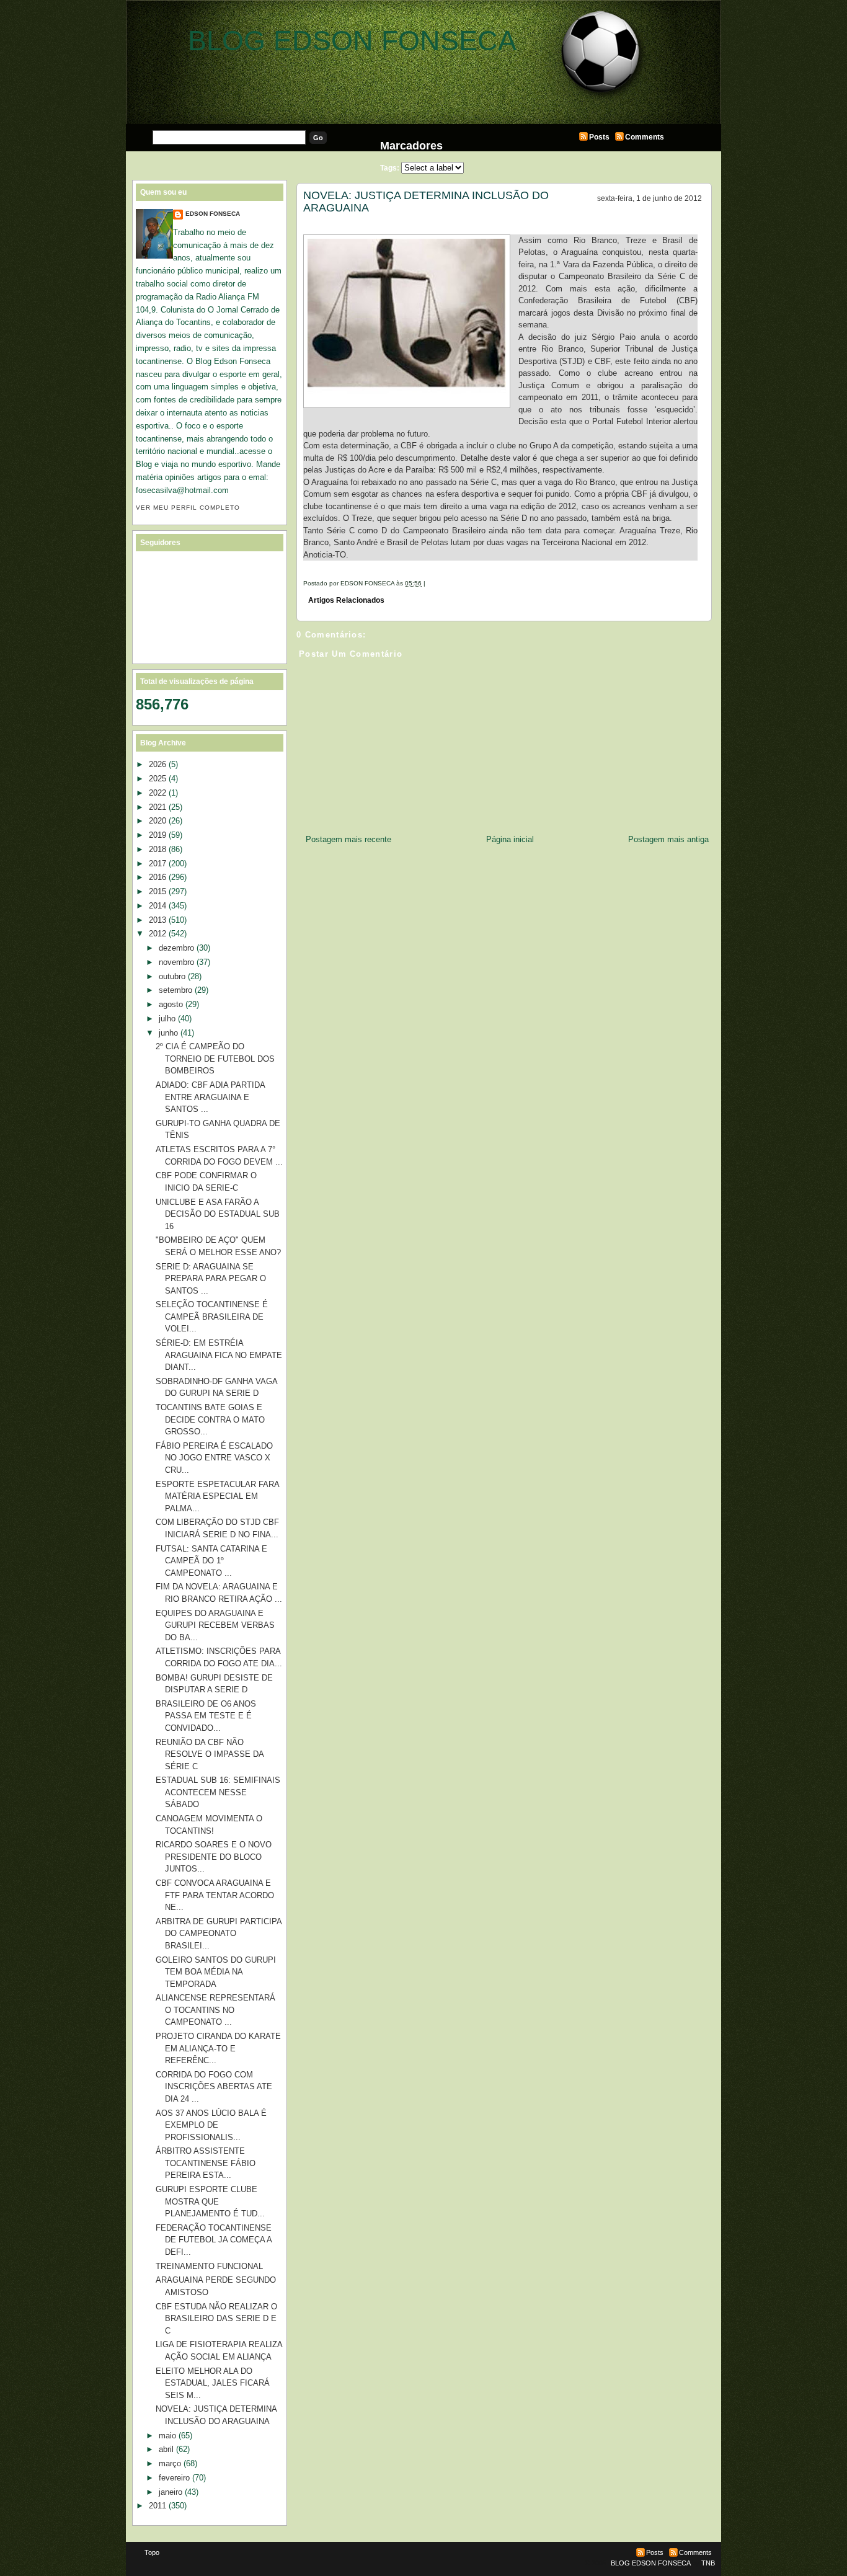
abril (166, 2449)
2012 (157, 934)
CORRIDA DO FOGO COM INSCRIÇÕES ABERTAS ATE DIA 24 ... (214, 2087)
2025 (157, 779)
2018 (157, 849)
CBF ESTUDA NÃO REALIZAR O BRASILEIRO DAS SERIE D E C (216, 2319)
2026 (157, 764)
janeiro (171, 2492)
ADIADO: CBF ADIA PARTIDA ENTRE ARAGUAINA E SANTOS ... (210, 1097)
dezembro (176, 948)
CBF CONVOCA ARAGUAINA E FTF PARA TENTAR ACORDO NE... (215, 1895)
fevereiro (174, 2478)
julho (167, 1019)
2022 (157, 793)
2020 (157, 821)
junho (168, 1033)
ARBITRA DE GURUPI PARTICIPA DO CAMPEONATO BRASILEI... (219, 1934)
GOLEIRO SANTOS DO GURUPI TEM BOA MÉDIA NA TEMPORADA (216, 1972)
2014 (157, 906)
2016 (157, 877)
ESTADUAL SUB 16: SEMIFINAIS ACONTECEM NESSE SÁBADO (218, 1792)
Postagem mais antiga (668, 839)
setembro (175, 990)
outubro (172, 976)
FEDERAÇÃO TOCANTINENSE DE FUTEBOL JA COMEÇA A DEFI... (214, 2240)
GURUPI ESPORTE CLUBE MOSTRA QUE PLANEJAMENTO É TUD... (210, 2201)
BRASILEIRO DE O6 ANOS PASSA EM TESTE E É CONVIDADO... (206, 1716)
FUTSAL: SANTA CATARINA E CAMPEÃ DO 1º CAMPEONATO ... (211, 1561)
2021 (157, 807)
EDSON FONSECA (213, 214)
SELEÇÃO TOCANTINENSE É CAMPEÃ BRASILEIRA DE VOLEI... (212, 1317)
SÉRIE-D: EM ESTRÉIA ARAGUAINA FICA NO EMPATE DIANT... (219, 1355)
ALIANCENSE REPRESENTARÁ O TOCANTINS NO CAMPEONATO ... (215, 2010)
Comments (645, 137)
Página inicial (510, 839)
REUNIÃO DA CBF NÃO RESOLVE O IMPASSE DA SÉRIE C (210, 1754)
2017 (157, 864)
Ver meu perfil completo (188, 508)
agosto (171, 1004)
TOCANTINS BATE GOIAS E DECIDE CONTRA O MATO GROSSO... (210, 1419)
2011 (157, 2506)
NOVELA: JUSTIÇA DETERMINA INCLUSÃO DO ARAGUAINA (426, 202)
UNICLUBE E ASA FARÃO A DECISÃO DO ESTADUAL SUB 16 (218, 1214)
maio (167, 2436)
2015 (157, 891)
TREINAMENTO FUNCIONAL (209, 2266)
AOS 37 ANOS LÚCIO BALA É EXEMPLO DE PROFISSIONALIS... (211, 2125)
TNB (708, 2563)
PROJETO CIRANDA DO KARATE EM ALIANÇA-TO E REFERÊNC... (218, 2048)
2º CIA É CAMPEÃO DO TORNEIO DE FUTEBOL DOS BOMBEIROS (215, 1059)
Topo (152, 2552)
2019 (157, 835)
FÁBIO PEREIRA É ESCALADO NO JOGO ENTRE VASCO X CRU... (214, 1458)
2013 (157, 920)
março (170, 2463)
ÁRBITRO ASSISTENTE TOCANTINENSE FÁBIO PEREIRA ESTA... (206, 2163)
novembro (176, 962)
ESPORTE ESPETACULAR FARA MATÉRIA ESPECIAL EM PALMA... (217, 1496)
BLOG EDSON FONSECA (352, 41)
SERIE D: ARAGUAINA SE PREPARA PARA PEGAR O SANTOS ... (211, 1279)
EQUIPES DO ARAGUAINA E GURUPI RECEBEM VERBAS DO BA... (215, 1625)
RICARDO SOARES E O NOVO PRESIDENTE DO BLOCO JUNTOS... (214, 1857)
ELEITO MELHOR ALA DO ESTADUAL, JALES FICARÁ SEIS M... (213, 2383)
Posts (599, 137)
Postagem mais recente (348, 839)
